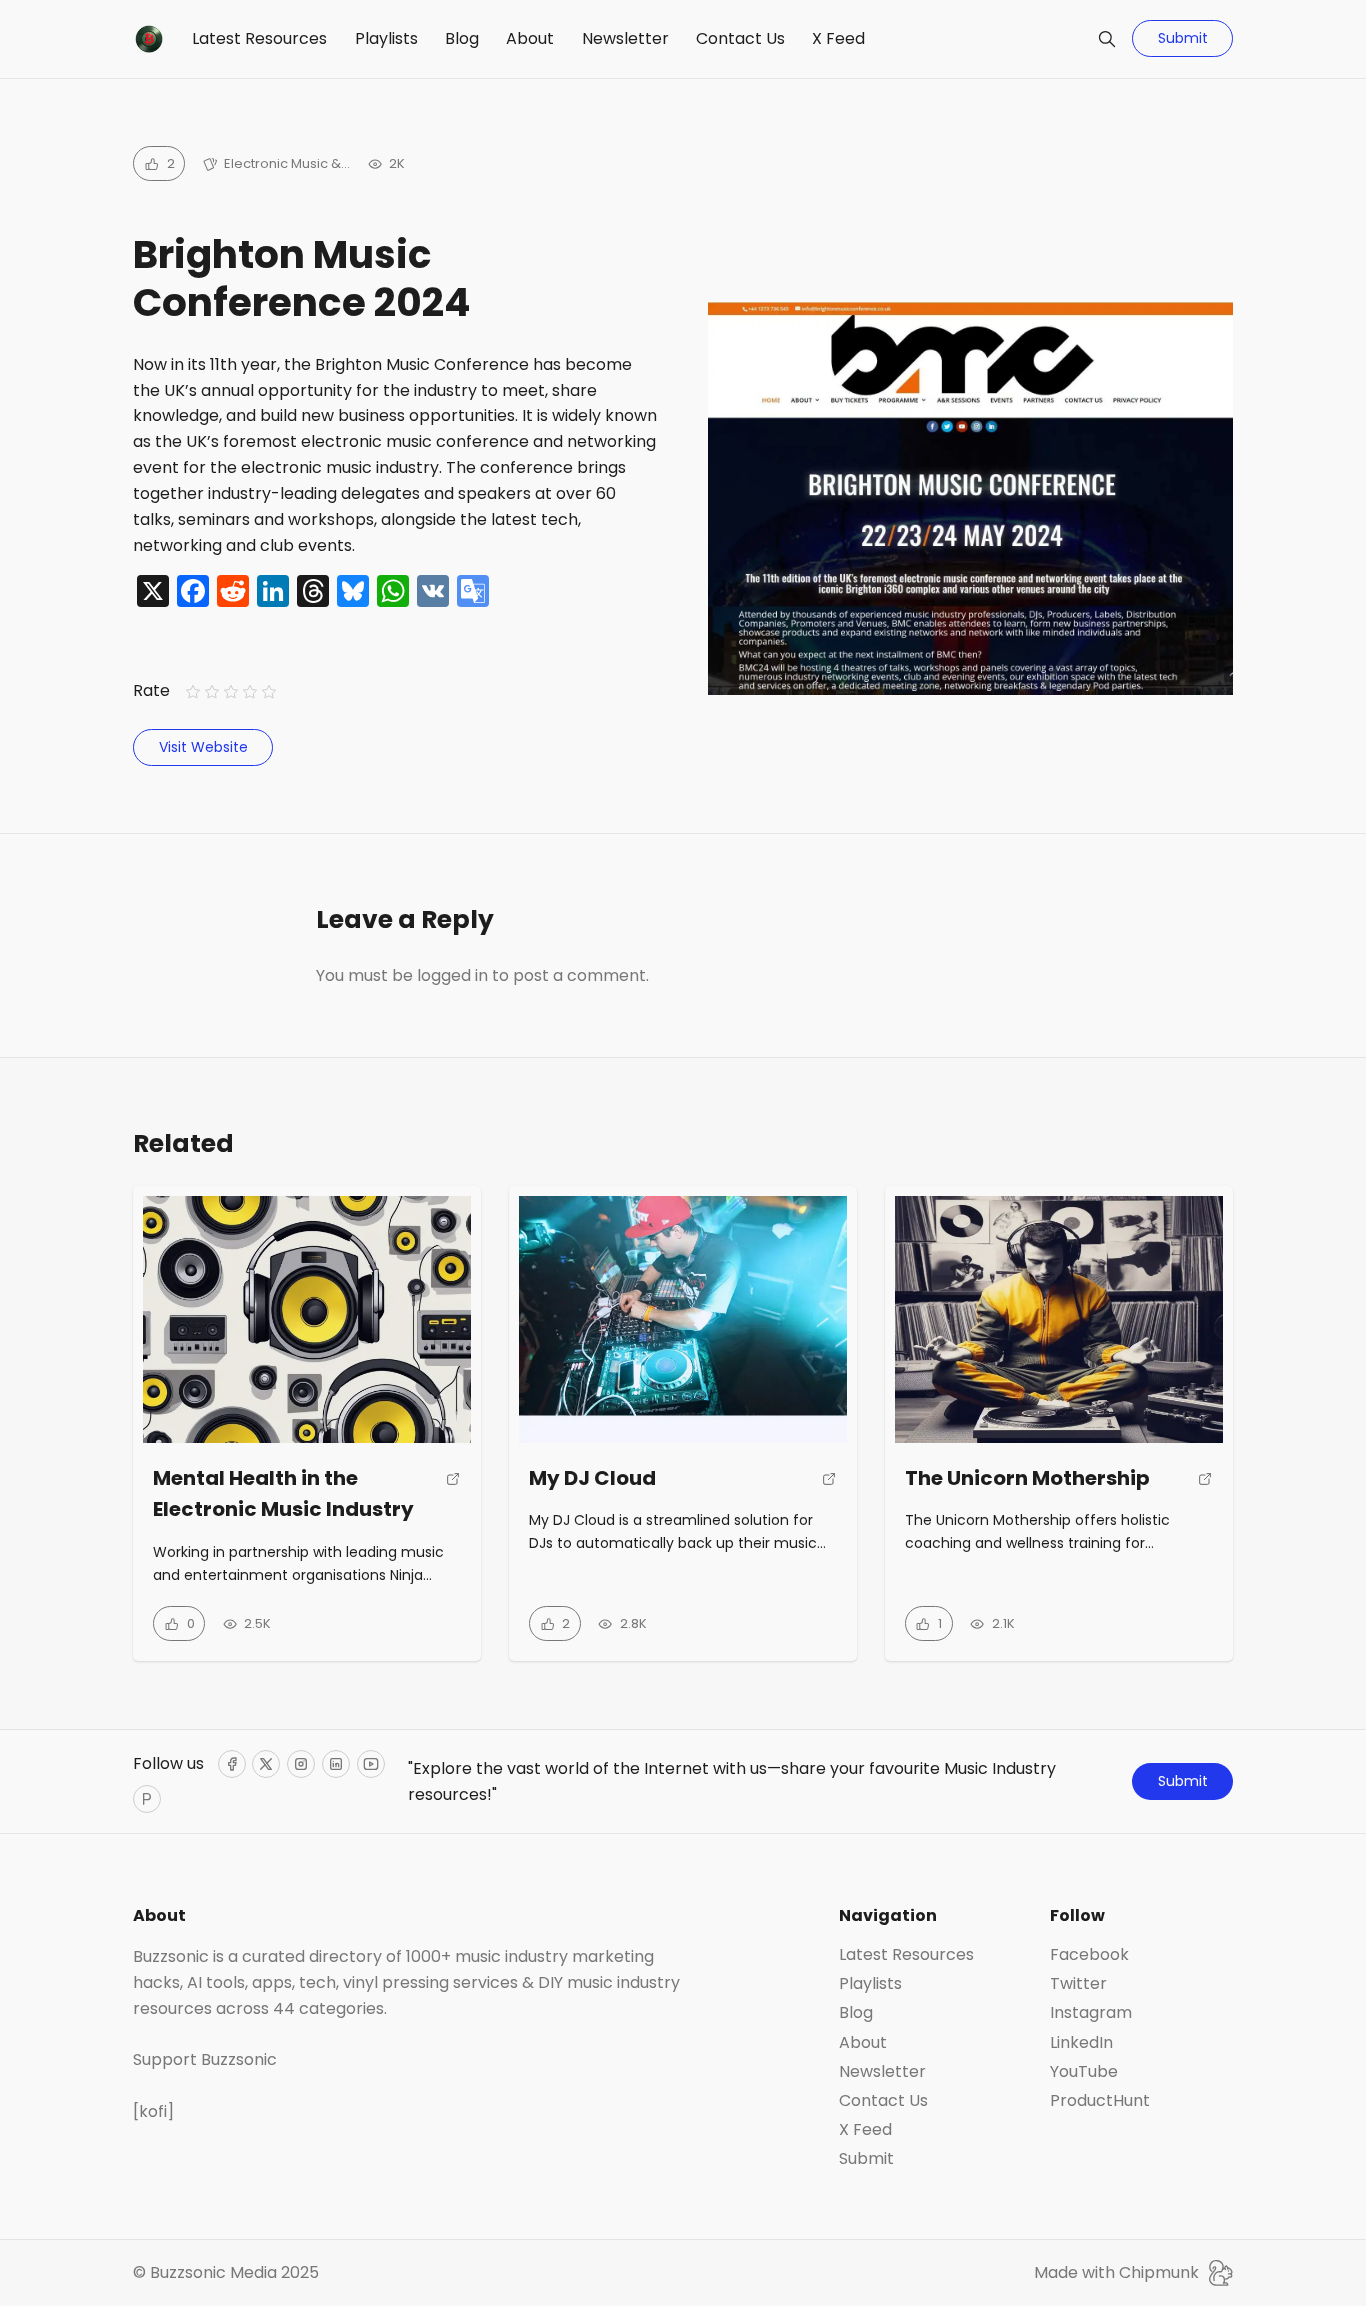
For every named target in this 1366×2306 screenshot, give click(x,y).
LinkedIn (1081, 2043)
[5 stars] (269, 691)
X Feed (838, 38)
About (530, 38)
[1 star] (192, 691)
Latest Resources (259, 38)
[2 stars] (211, 691)
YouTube (1084, 2072)
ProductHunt (1100, 2101)
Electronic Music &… (287, 163)
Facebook (1089, 1955)
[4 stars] (250, 691)
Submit (1183, 38)
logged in (452, 975)
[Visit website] (453, 1502)
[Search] (1107, 39)
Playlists (386, 38)
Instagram (1091, 2013)
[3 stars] (230, 691)
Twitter (1078, 1984)
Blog (462, 38)
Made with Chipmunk (1116, 2272)
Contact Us (740, 38)
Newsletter (625, 38)
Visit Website (203, 747)
